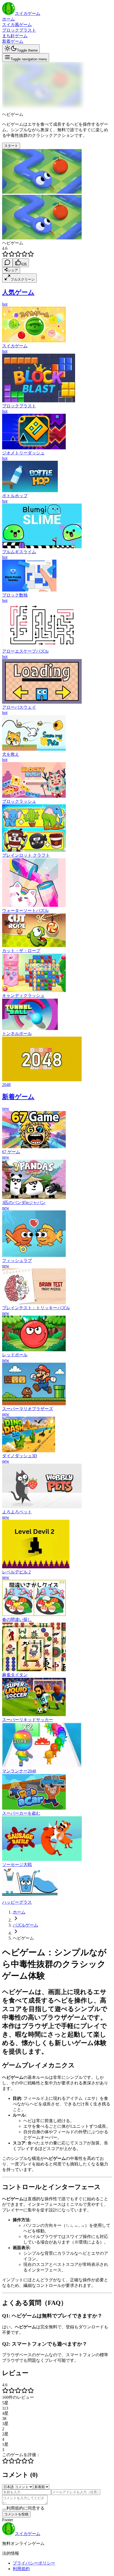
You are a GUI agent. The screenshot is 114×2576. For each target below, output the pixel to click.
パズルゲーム (25, 1925)
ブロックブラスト (19, 30)
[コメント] (7, 263)
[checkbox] (4, 2510)
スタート (11, 146)
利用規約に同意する (25, 2508)
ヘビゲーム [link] (23, 1938)
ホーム (8, 19)
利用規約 (21, 2569)
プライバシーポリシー (34, 2563)
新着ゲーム (13, 41)
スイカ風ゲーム (17, 25)
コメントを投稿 (16, 2514)
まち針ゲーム (15, 36)
